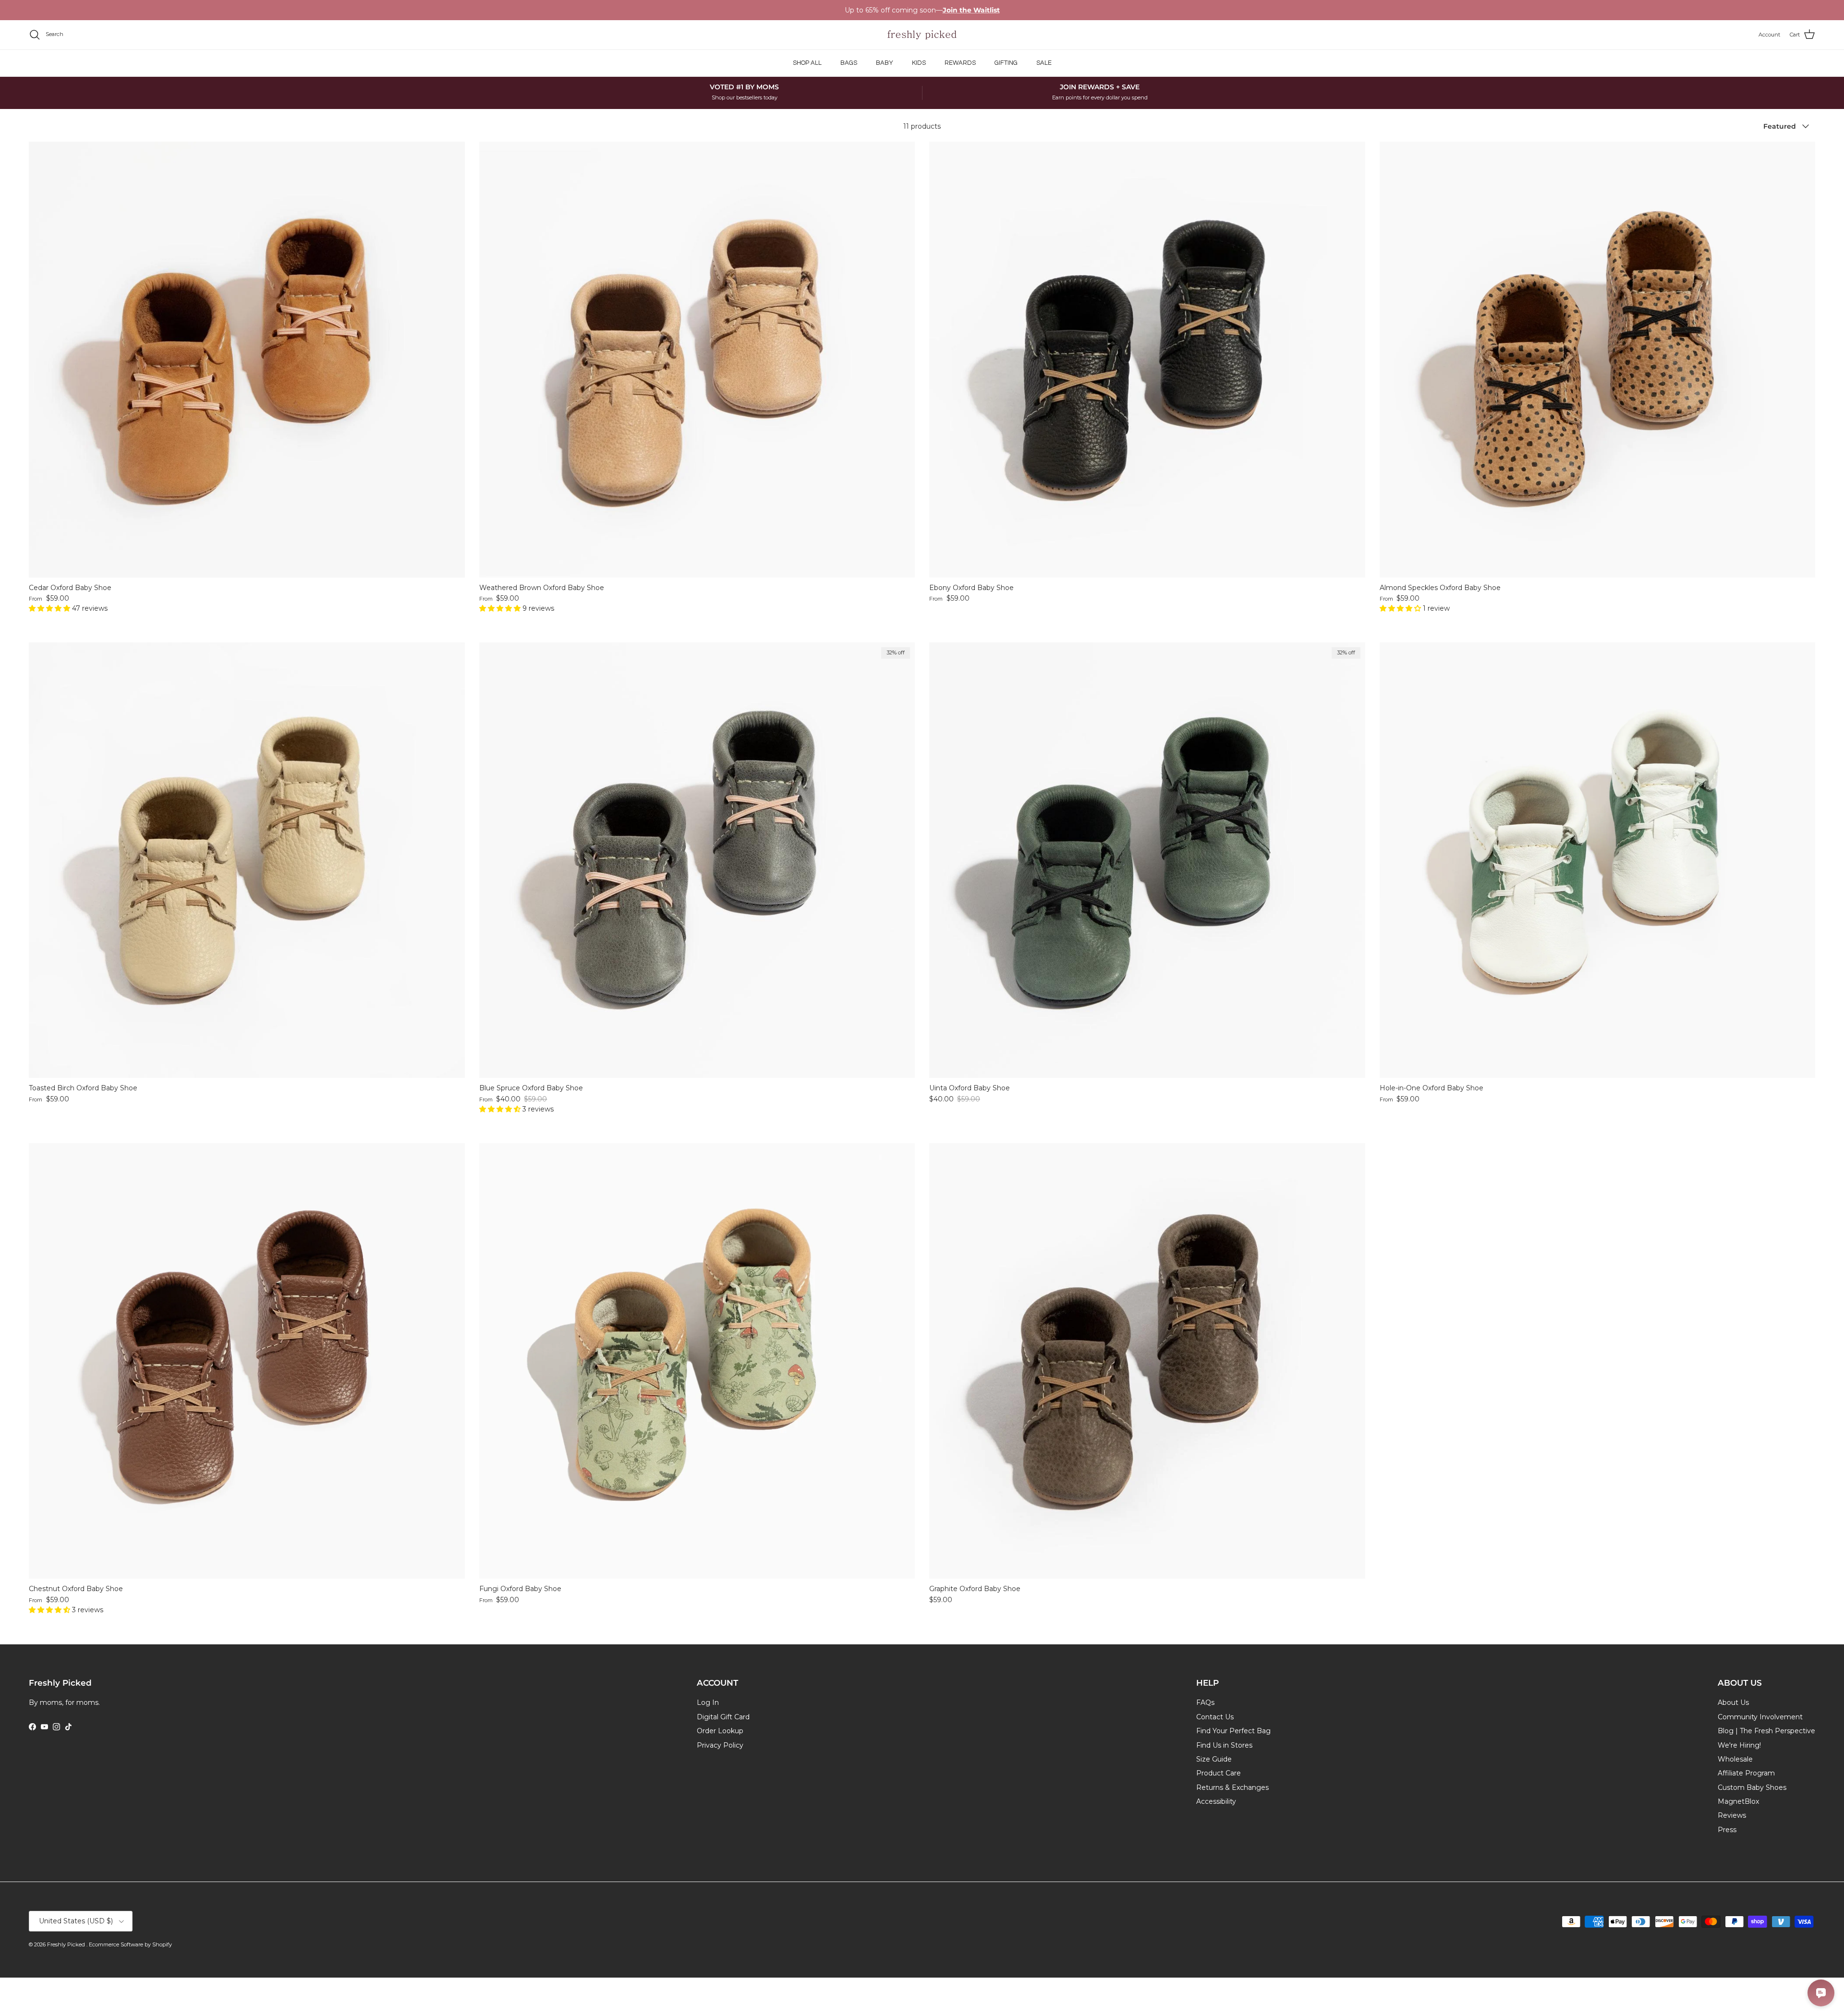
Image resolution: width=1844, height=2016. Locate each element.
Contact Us (1215, 1717)
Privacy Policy (720, 1745)
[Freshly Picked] (922, 35)
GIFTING (1006, 63)
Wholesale (1735, 1759)
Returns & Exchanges (1232, 1787)
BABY (885, 63)
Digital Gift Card (723, 1717)
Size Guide (1214, 1759)
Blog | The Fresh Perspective (1766, 1731)
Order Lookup (720, 1731)
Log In (708, 1702)
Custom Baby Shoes (1752, 1787)
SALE (1044, 63)
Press (1727, 1830)
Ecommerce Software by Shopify (130, 1944)
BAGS (849, 63)
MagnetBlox (1738, 1801)
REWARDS (960, 63)
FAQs (1205, 1702)
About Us (1733, 1702)
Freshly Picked (67, 1944)
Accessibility (1216, 1801)
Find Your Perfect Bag (1233, 1731)
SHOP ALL (807, 63)
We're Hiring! (1739, 1745)
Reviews (1732, 1815)
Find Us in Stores (1224, 1745)
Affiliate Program (1746, 1773)
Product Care (1219, 1773)
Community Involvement (1760, 1717)
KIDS (919, 63)
